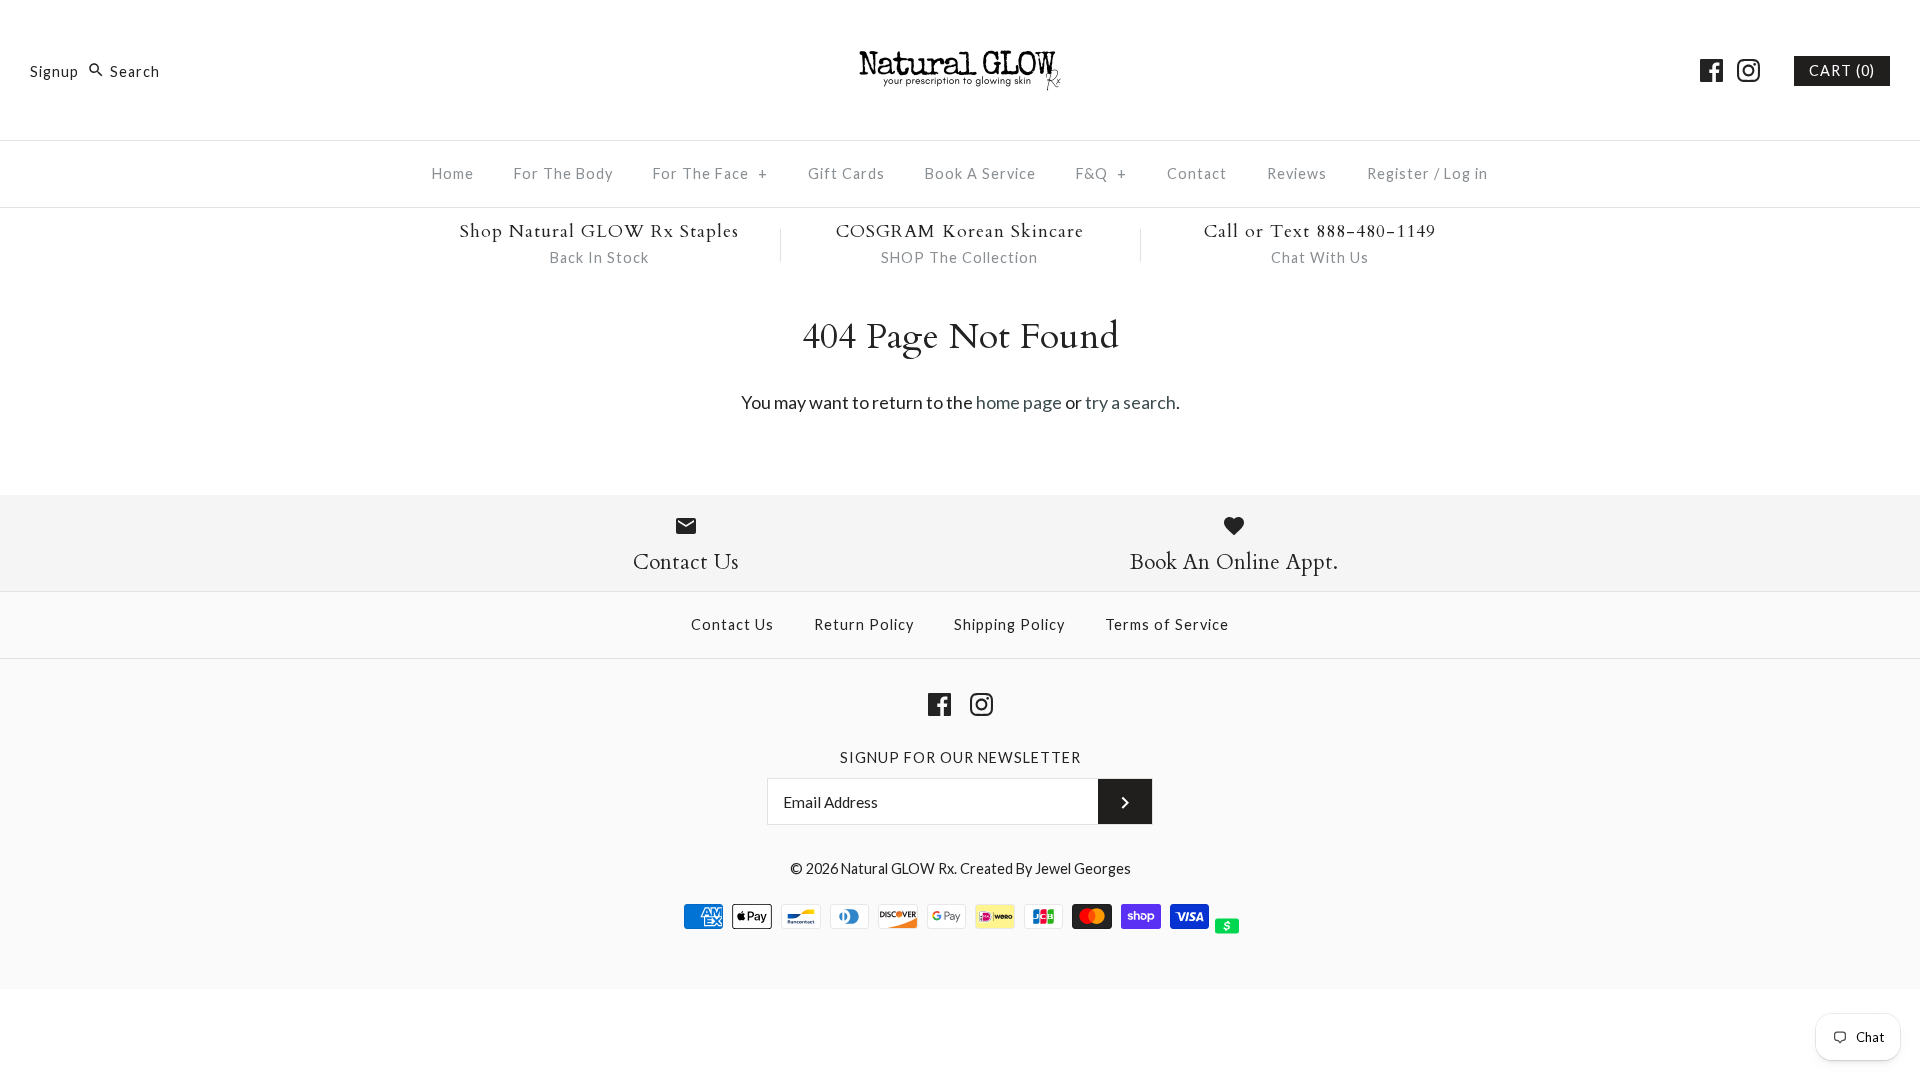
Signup (54, 71)
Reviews (1297, 173)
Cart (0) (1842, 70)
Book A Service (980, 173)
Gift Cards (846, 173)
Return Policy (864, 624)
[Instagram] (1748, 70)
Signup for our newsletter (960, 757)
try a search (1130, 402)
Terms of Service (1167, 624)
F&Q (1101, 173)
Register (1398, 173)
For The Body (563, 173)
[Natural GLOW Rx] (960, 34)
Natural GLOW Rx (897, 868)
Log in (1466, 173)
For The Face (710, 173)
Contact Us (732, 624)
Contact (1197, 173)
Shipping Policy (1009, 624)
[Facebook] (1711, 70)
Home (453, 173)
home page (1019, 402)
